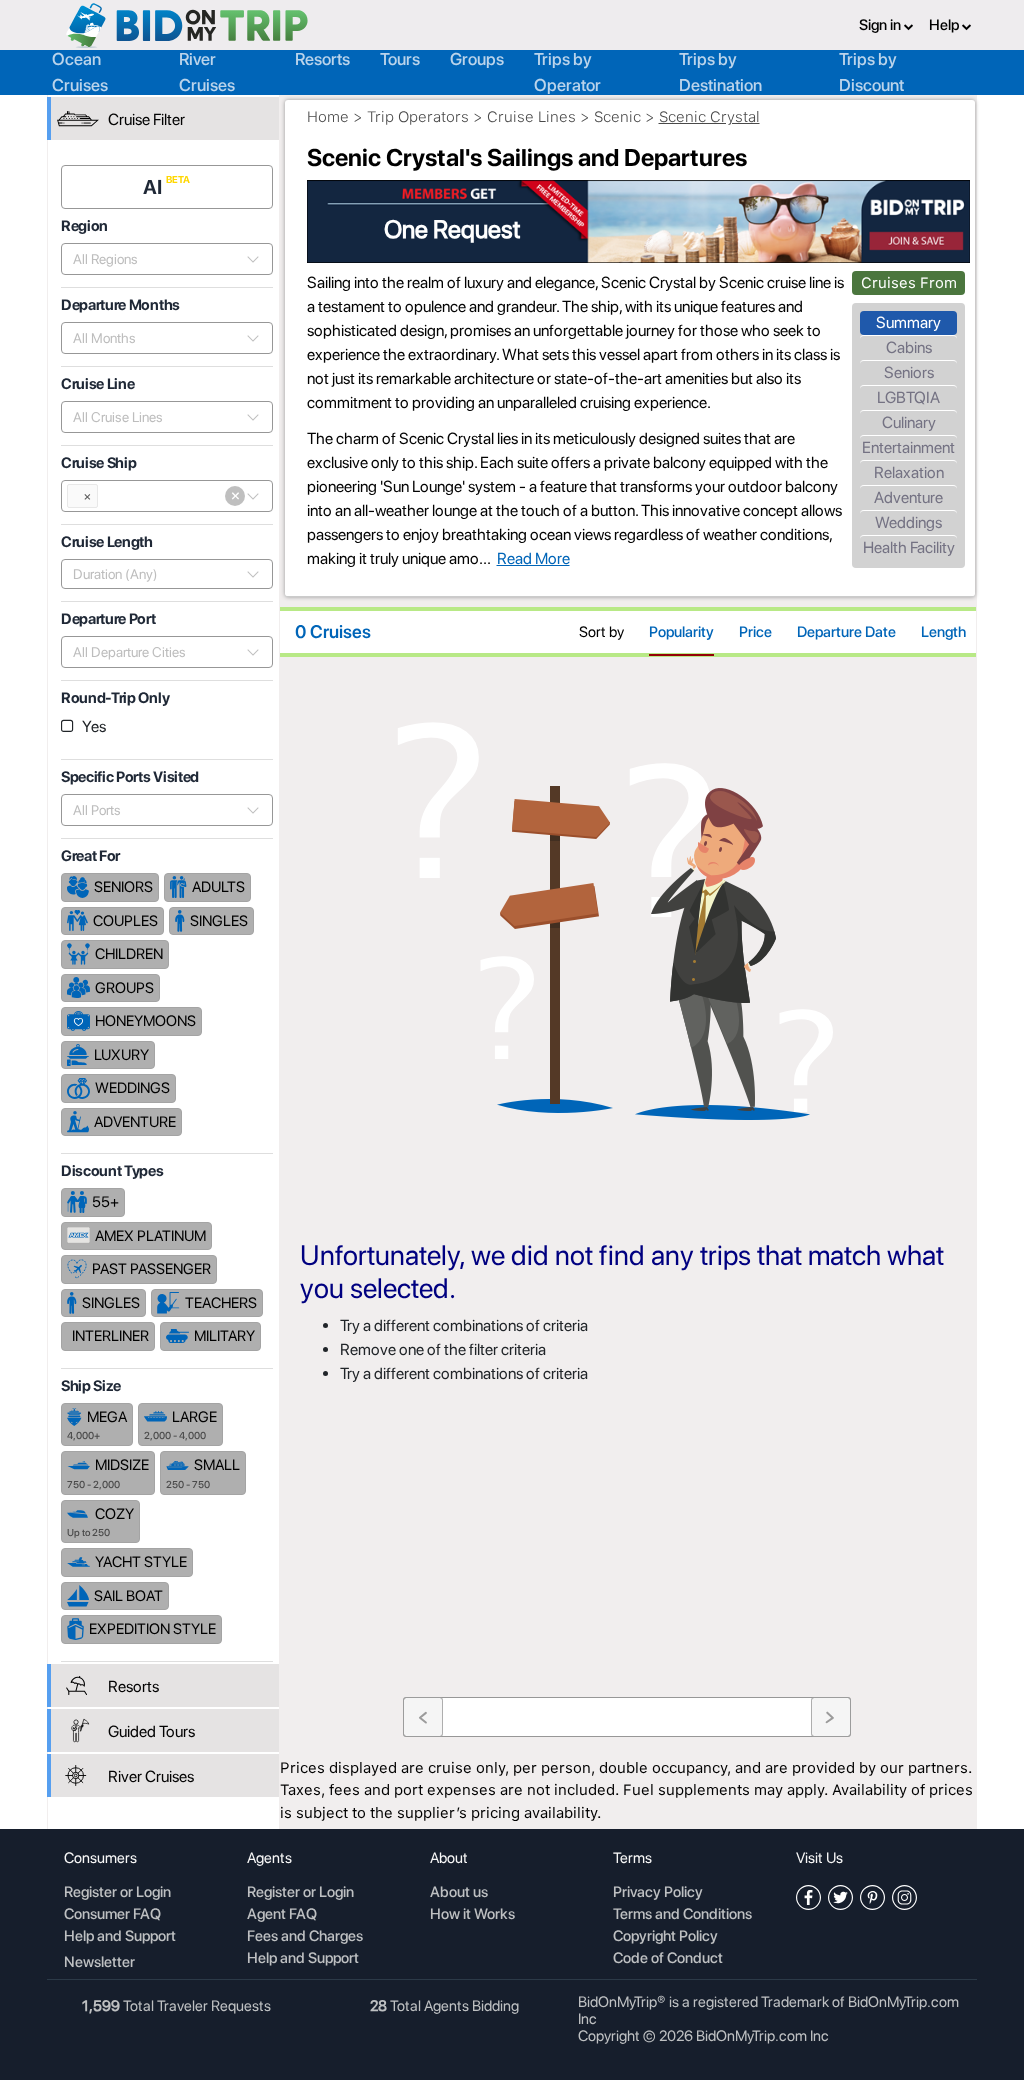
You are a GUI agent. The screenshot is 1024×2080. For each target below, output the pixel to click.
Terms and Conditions (682, 1915)
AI (154, 187)
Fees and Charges (305, 1937)
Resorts (322, 59)
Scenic (617, 117)
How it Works (472, 1915)
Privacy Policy (658, 1893)
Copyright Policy (665, 1937)
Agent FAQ (282, 1915)
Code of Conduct (668, 1959)
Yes (94, 726)
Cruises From (909, 283)
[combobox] (156, 259)
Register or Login (117, 1893)
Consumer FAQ (112, 1915)
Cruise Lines (531, 117)
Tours (400, 59)
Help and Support (120, 1937)
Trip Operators (418, 117)
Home (328, 117)
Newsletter (99, 1962)
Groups (477, 59)
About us (459, 1893)
